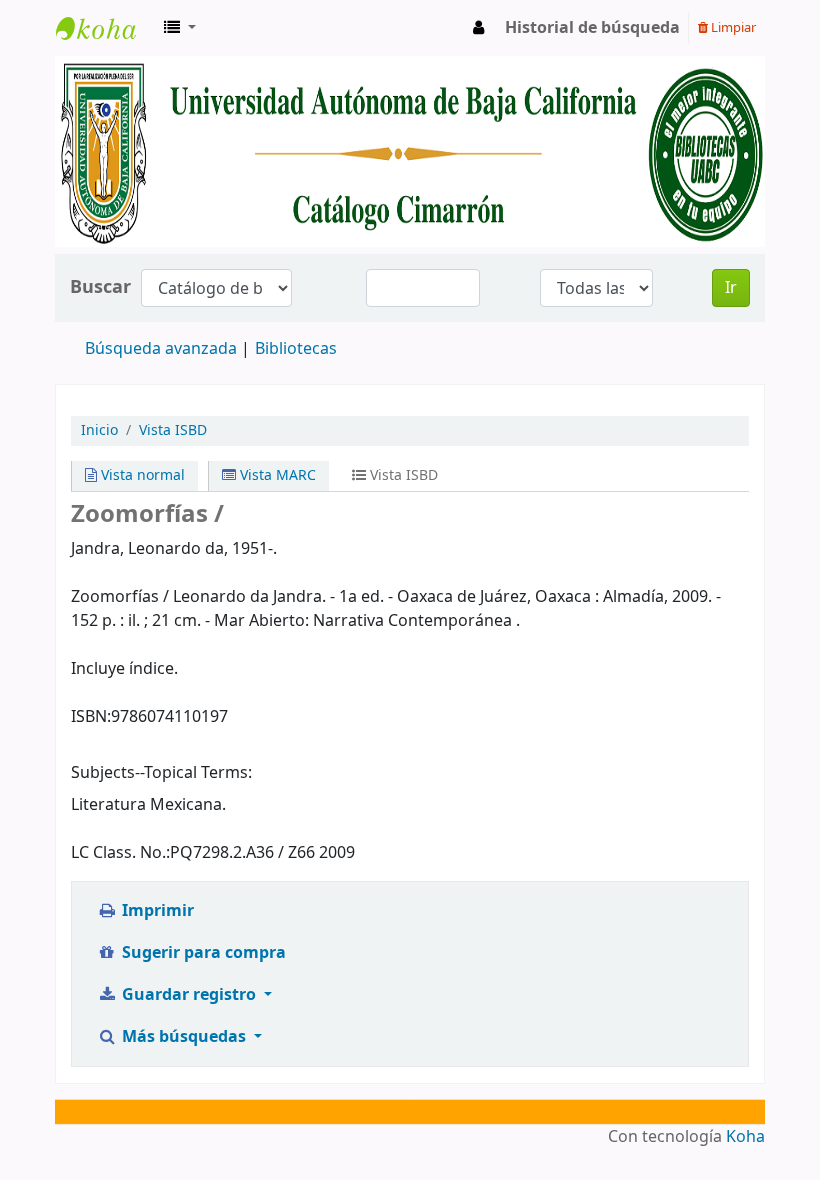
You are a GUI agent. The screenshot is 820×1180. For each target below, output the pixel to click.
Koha (745, 1137)
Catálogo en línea (106, 28)
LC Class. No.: (120, 853)
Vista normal (141, 475)
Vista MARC (276, 475)
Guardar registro (189, 995)
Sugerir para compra (202, 953)
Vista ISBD (173, 430)
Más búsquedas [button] (184, 1037)
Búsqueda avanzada (161, 349)
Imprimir (156, 911)
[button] (180, 28)
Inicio (99, 430)
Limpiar (732, 27)
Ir (731, 288)
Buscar (100, 287)
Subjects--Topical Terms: (161, 773)
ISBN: (91, 717)
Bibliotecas (296, 349)
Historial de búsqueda (592, 28)
